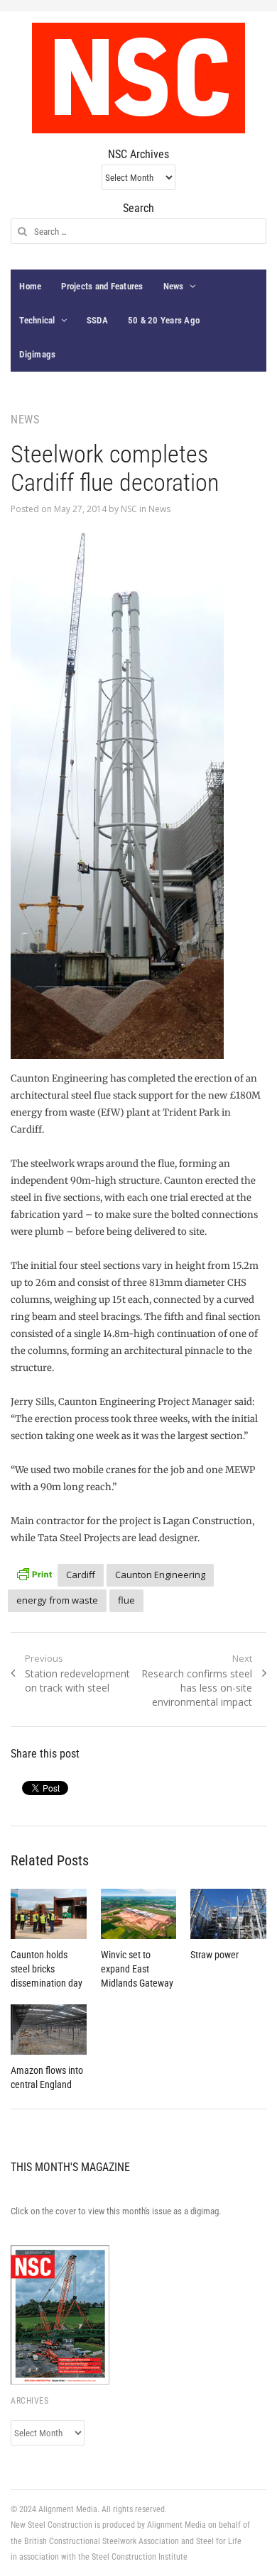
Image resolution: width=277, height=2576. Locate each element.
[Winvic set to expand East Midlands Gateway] (138, 1914)
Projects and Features (102, 286)
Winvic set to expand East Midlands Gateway (137, 1969)
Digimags (37, 354)
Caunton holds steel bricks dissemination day (47, 1969)
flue (126, 1600)
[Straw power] (228, 1914)
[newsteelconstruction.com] (138, 78)
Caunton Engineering (160, 1575)
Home (30, 286)
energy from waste (57, 1600)
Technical (37, 320)
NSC (129, 509)
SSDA (97, 320)
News (174, 286)
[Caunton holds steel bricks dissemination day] (48, 1914)
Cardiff (81, 1575)
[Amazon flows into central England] (48, 2030)
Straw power (214, 1955)
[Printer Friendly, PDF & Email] (34, 1573)
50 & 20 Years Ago (164, 320)
